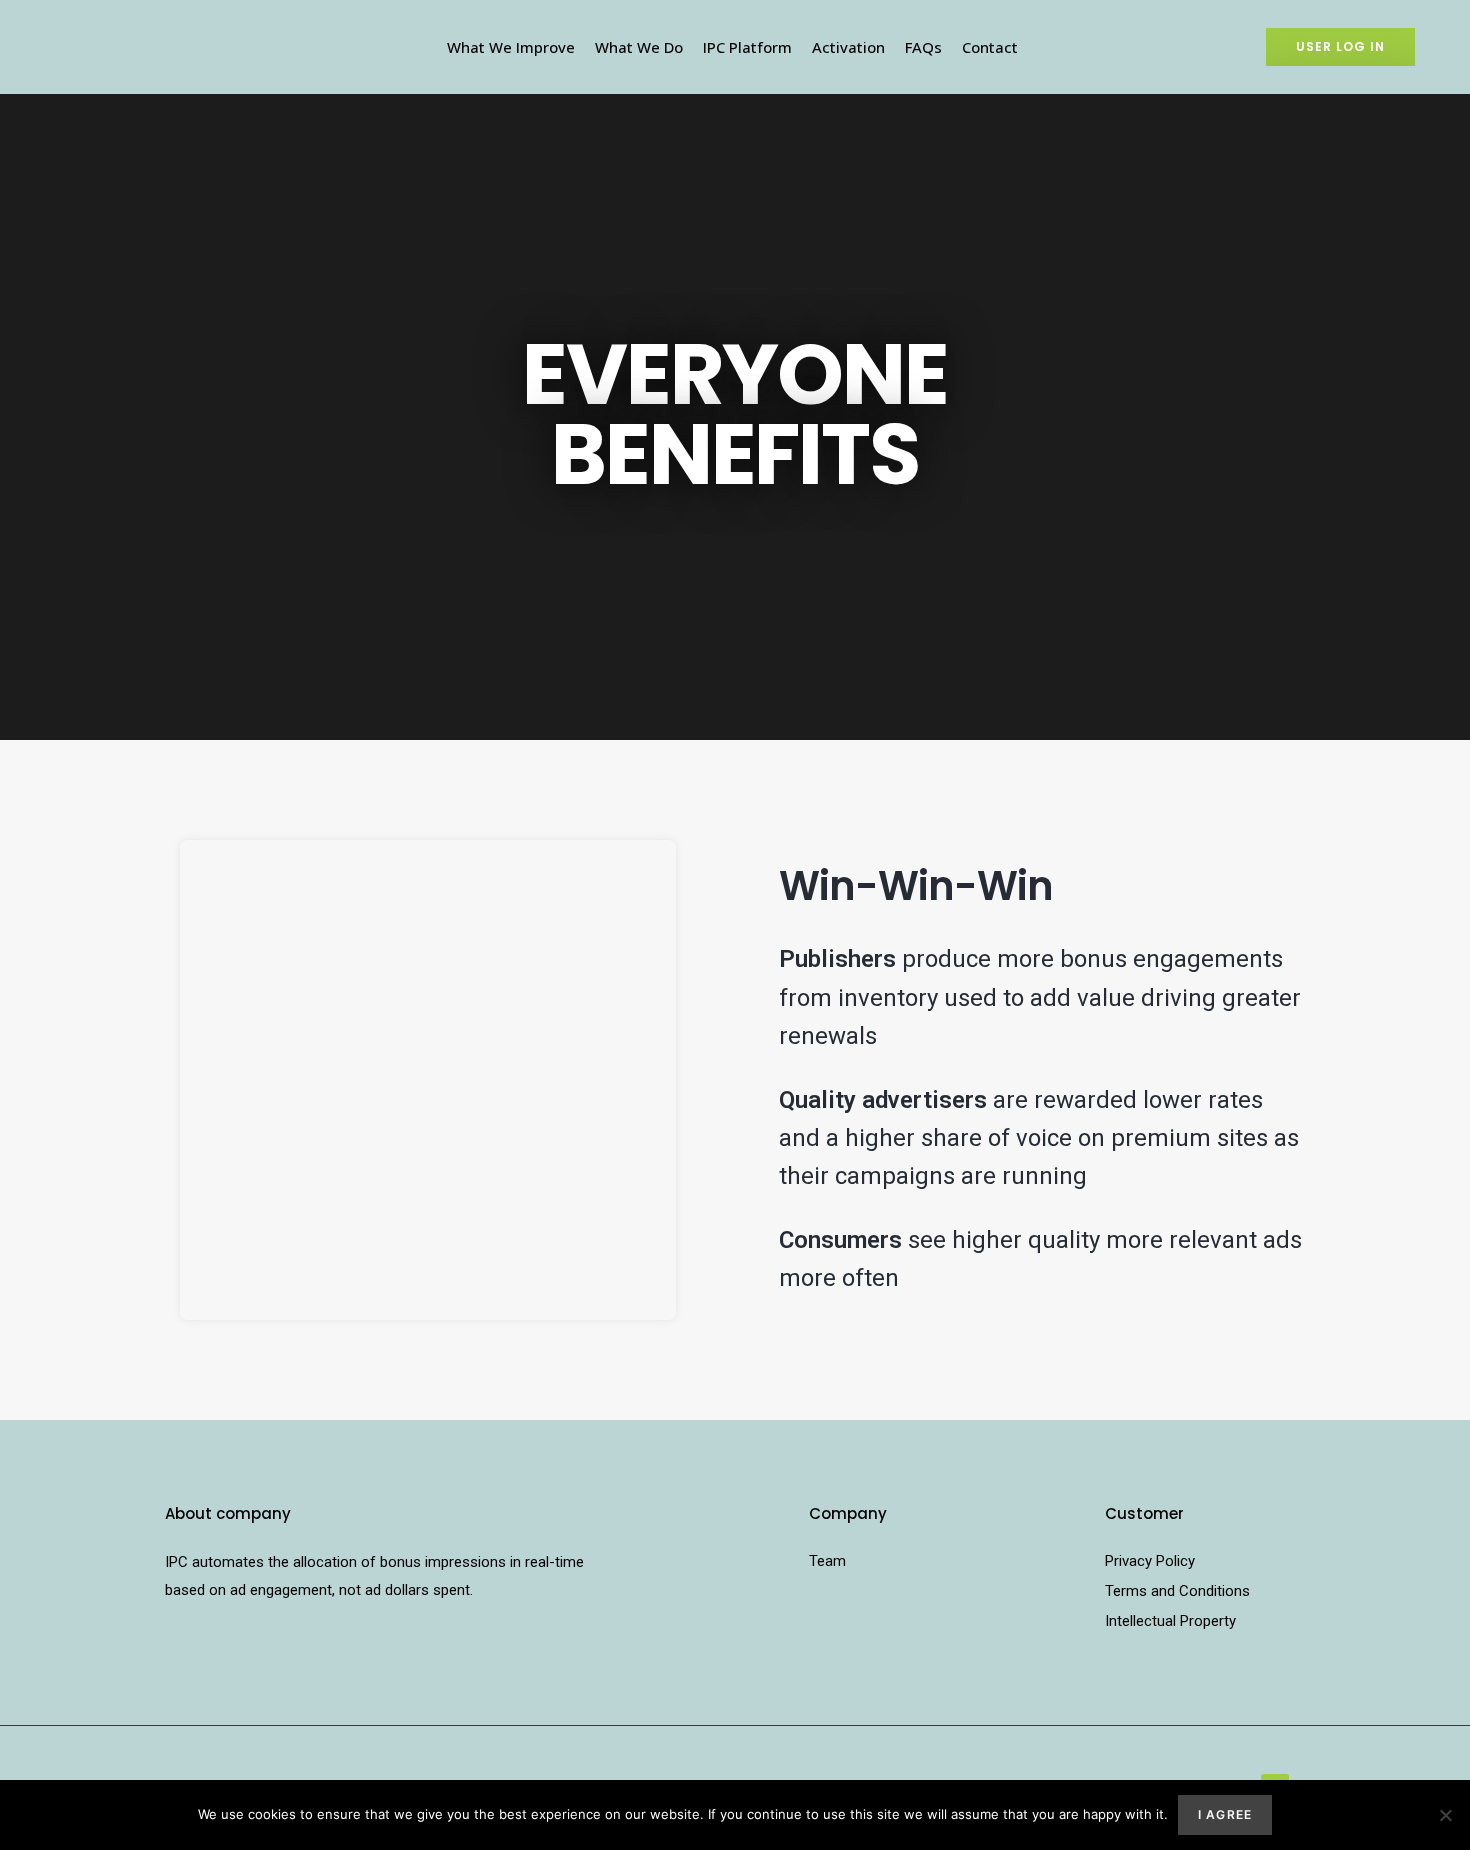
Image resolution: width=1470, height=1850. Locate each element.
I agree (1225, 1814)
